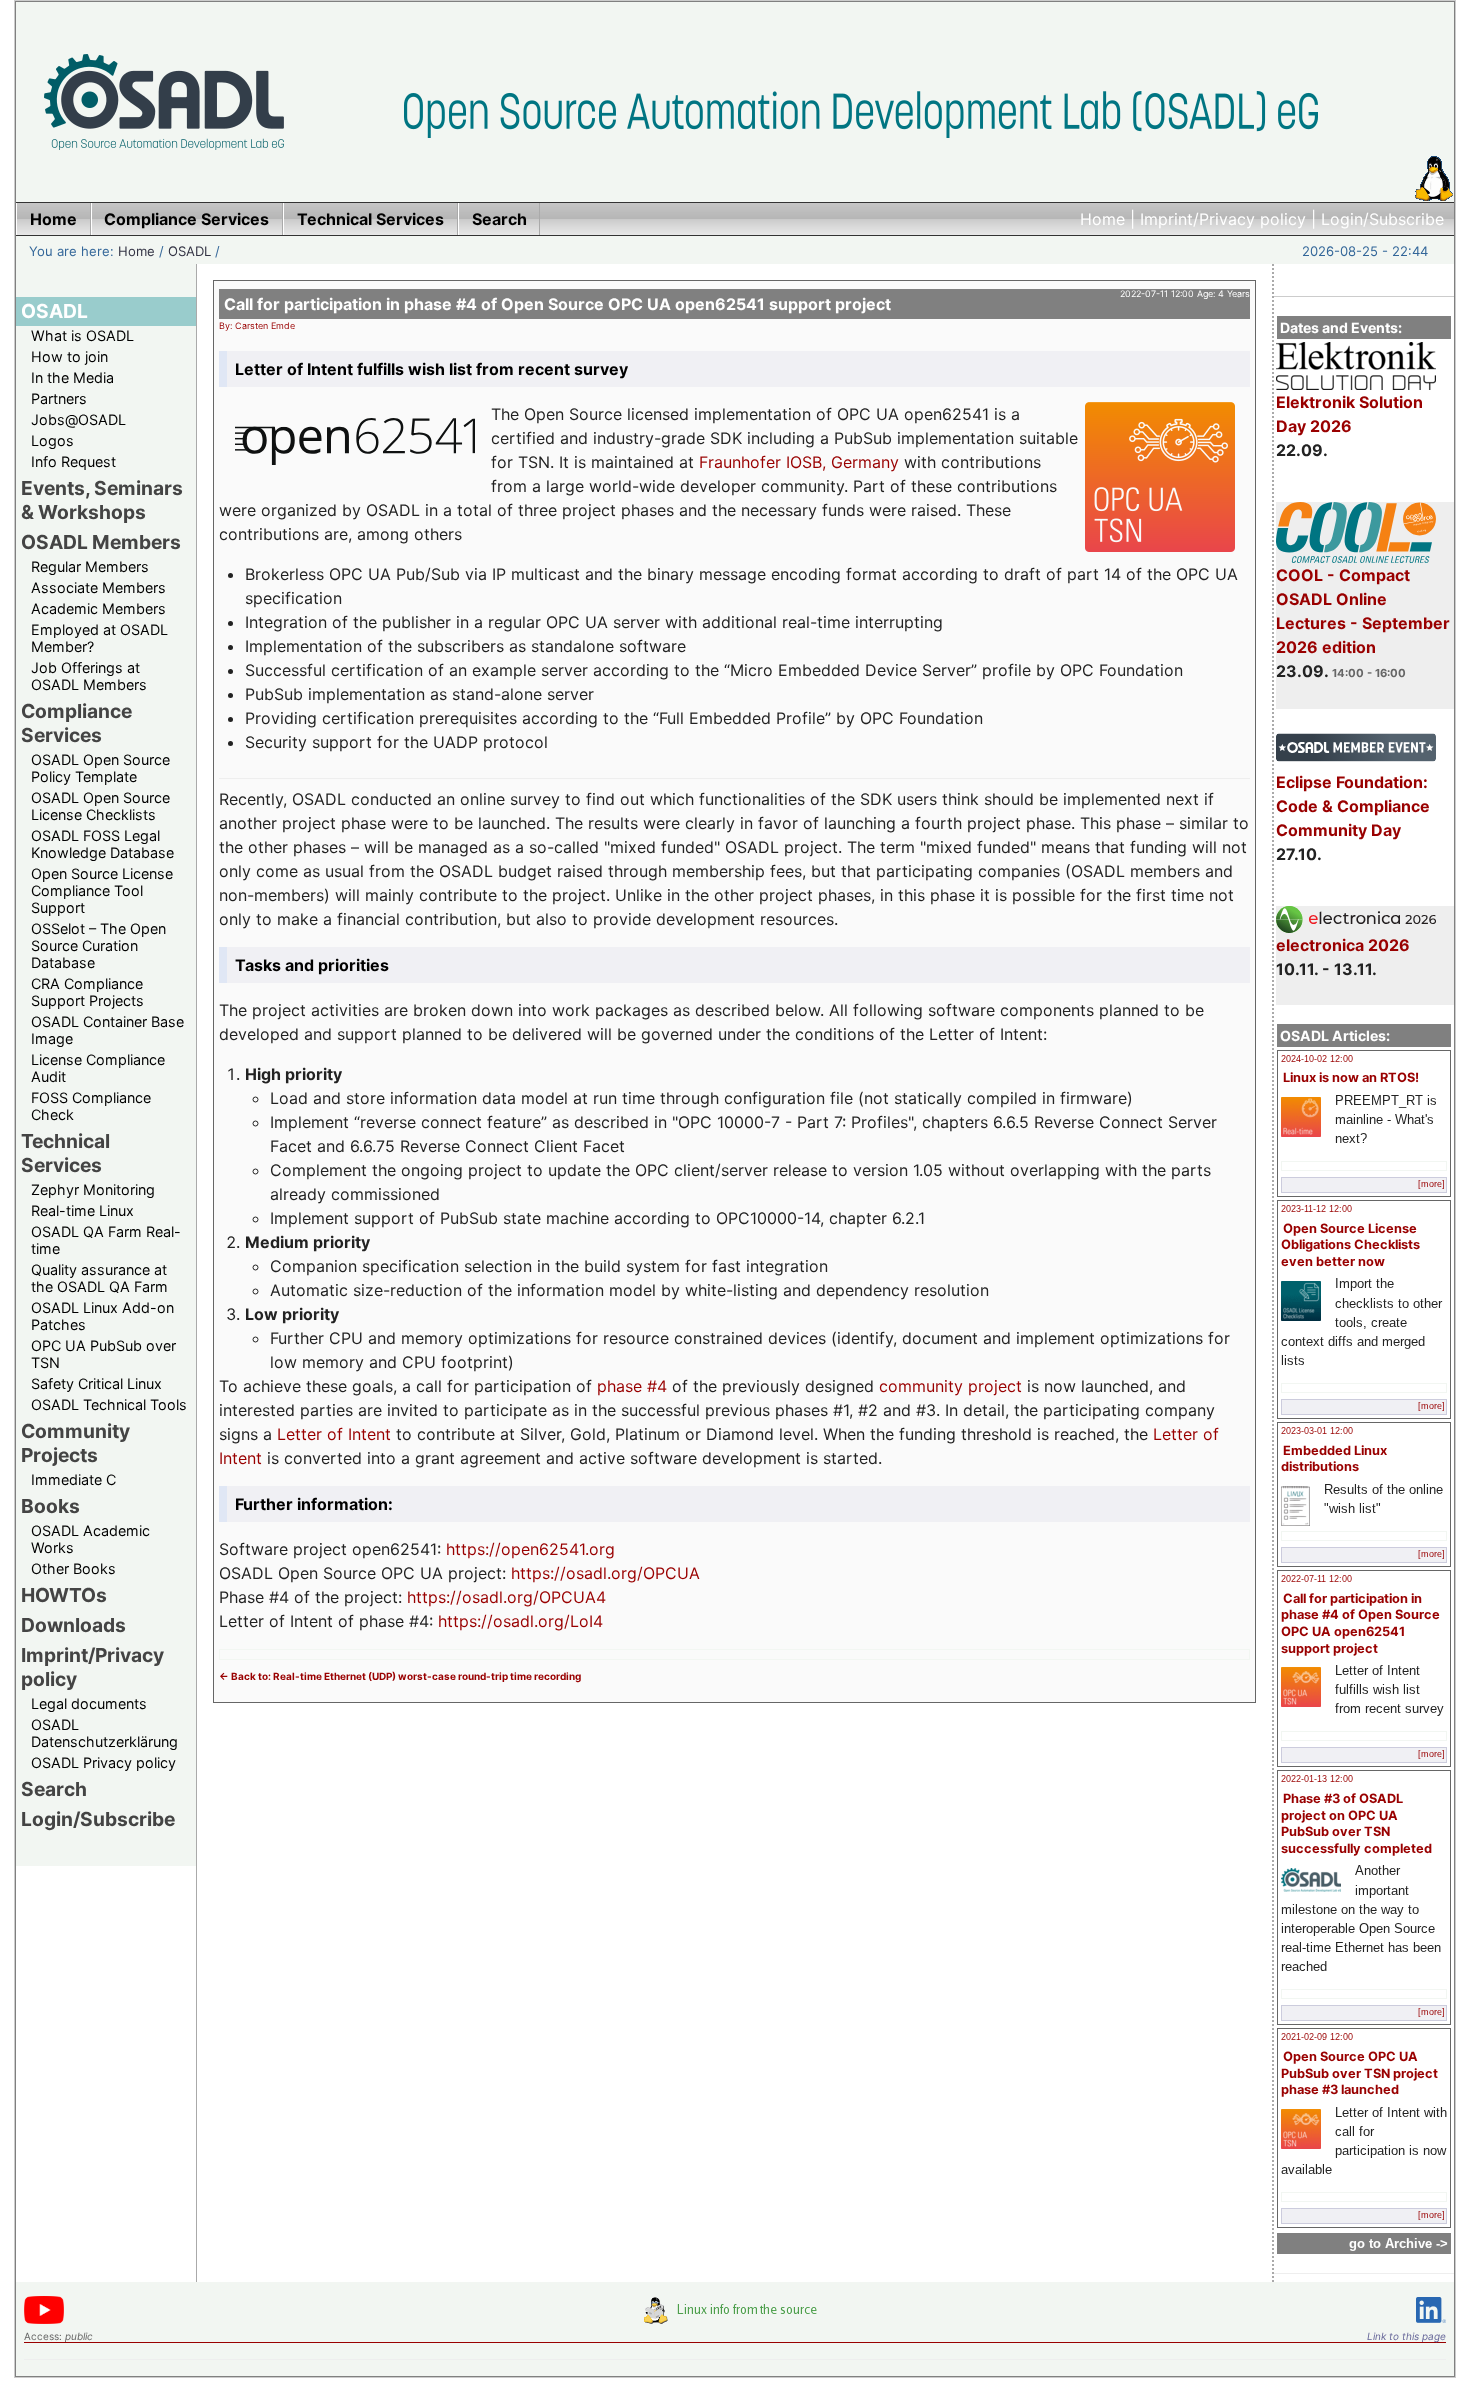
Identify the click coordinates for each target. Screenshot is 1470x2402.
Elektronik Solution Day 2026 (1349, 414)
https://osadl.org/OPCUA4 (506, 1597)
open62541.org (558, 1549)
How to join (69, 356)
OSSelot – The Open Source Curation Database (98, 945)
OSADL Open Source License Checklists (100, 806)
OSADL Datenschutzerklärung (104, 1733)
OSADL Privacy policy (103, 1762)
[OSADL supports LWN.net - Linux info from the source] (735, 2318)
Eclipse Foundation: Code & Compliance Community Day (1353, 806)
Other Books (73, 1568)
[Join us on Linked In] (1431, 2326)
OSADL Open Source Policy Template (100, 768)
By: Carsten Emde (257, 325)
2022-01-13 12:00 (1317, 1779)
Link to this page (1406, 2336)
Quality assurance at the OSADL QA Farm (99, 1278)
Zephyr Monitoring (93, 1189)
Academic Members (98, 608)
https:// (473, 1549)
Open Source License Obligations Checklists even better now (1350, 1245)
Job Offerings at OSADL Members (89, 676)
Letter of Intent (334, 1434)
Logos (52, 440)
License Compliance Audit (98, 1068)
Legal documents (89, 1703)
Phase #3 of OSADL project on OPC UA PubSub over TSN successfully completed (1356, 1823)
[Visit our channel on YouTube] (44, 2320)
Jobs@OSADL (78, 419)
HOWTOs (64, 1595)
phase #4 (632, 1386)
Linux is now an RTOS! (1351, 1077)
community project (950, 1386)
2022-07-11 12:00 (1316, 1579)
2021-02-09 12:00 (1317, 2037)
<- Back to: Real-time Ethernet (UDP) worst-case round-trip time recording (400, 1676)
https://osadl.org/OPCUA (605, 1573)
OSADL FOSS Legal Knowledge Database (102, 844)
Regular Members (90, 566)
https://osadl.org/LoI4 (520, 1621)
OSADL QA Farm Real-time (106, 1240)
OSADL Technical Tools (109, 1404)
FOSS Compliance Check (91, 1106)
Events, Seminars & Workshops (102, 500)
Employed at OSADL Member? (99, 638)
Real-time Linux (82, 1210)
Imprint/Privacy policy (1223, 219)
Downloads (73, 1625)
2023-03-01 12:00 (1317, 1431)
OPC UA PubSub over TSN (103, 1354)
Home (1102, 219)
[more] (1431, 1184)
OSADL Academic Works (90, 1539)
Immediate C (73, 1479)
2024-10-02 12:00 (1317, 1059)
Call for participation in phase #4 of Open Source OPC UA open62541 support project (1360, 1623)
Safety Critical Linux (96, 1383)
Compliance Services (76, 723)
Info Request (73, 461)
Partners (59, 398)
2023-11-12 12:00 (1316, 1209)
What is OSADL (82, 335)
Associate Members (98, 587)
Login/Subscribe (1382, 219)
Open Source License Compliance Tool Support (102, 890)
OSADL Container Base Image (107, 1030)
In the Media (72, 377)
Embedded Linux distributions (1334, 1459)
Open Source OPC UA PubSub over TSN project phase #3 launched (1359, 2073)
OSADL (189, 251)
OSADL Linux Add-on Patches (102, 1316)
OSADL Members (101, 542)
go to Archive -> (1398, 2243)
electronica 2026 (1343, 945)
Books (50, 1506)
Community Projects (75, 1443)
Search (54, 1789)
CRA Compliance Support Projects (87, 992)
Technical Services (65, 1153)
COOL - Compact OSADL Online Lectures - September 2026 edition (1363, 611)
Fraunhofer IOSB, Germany (799, 462)
